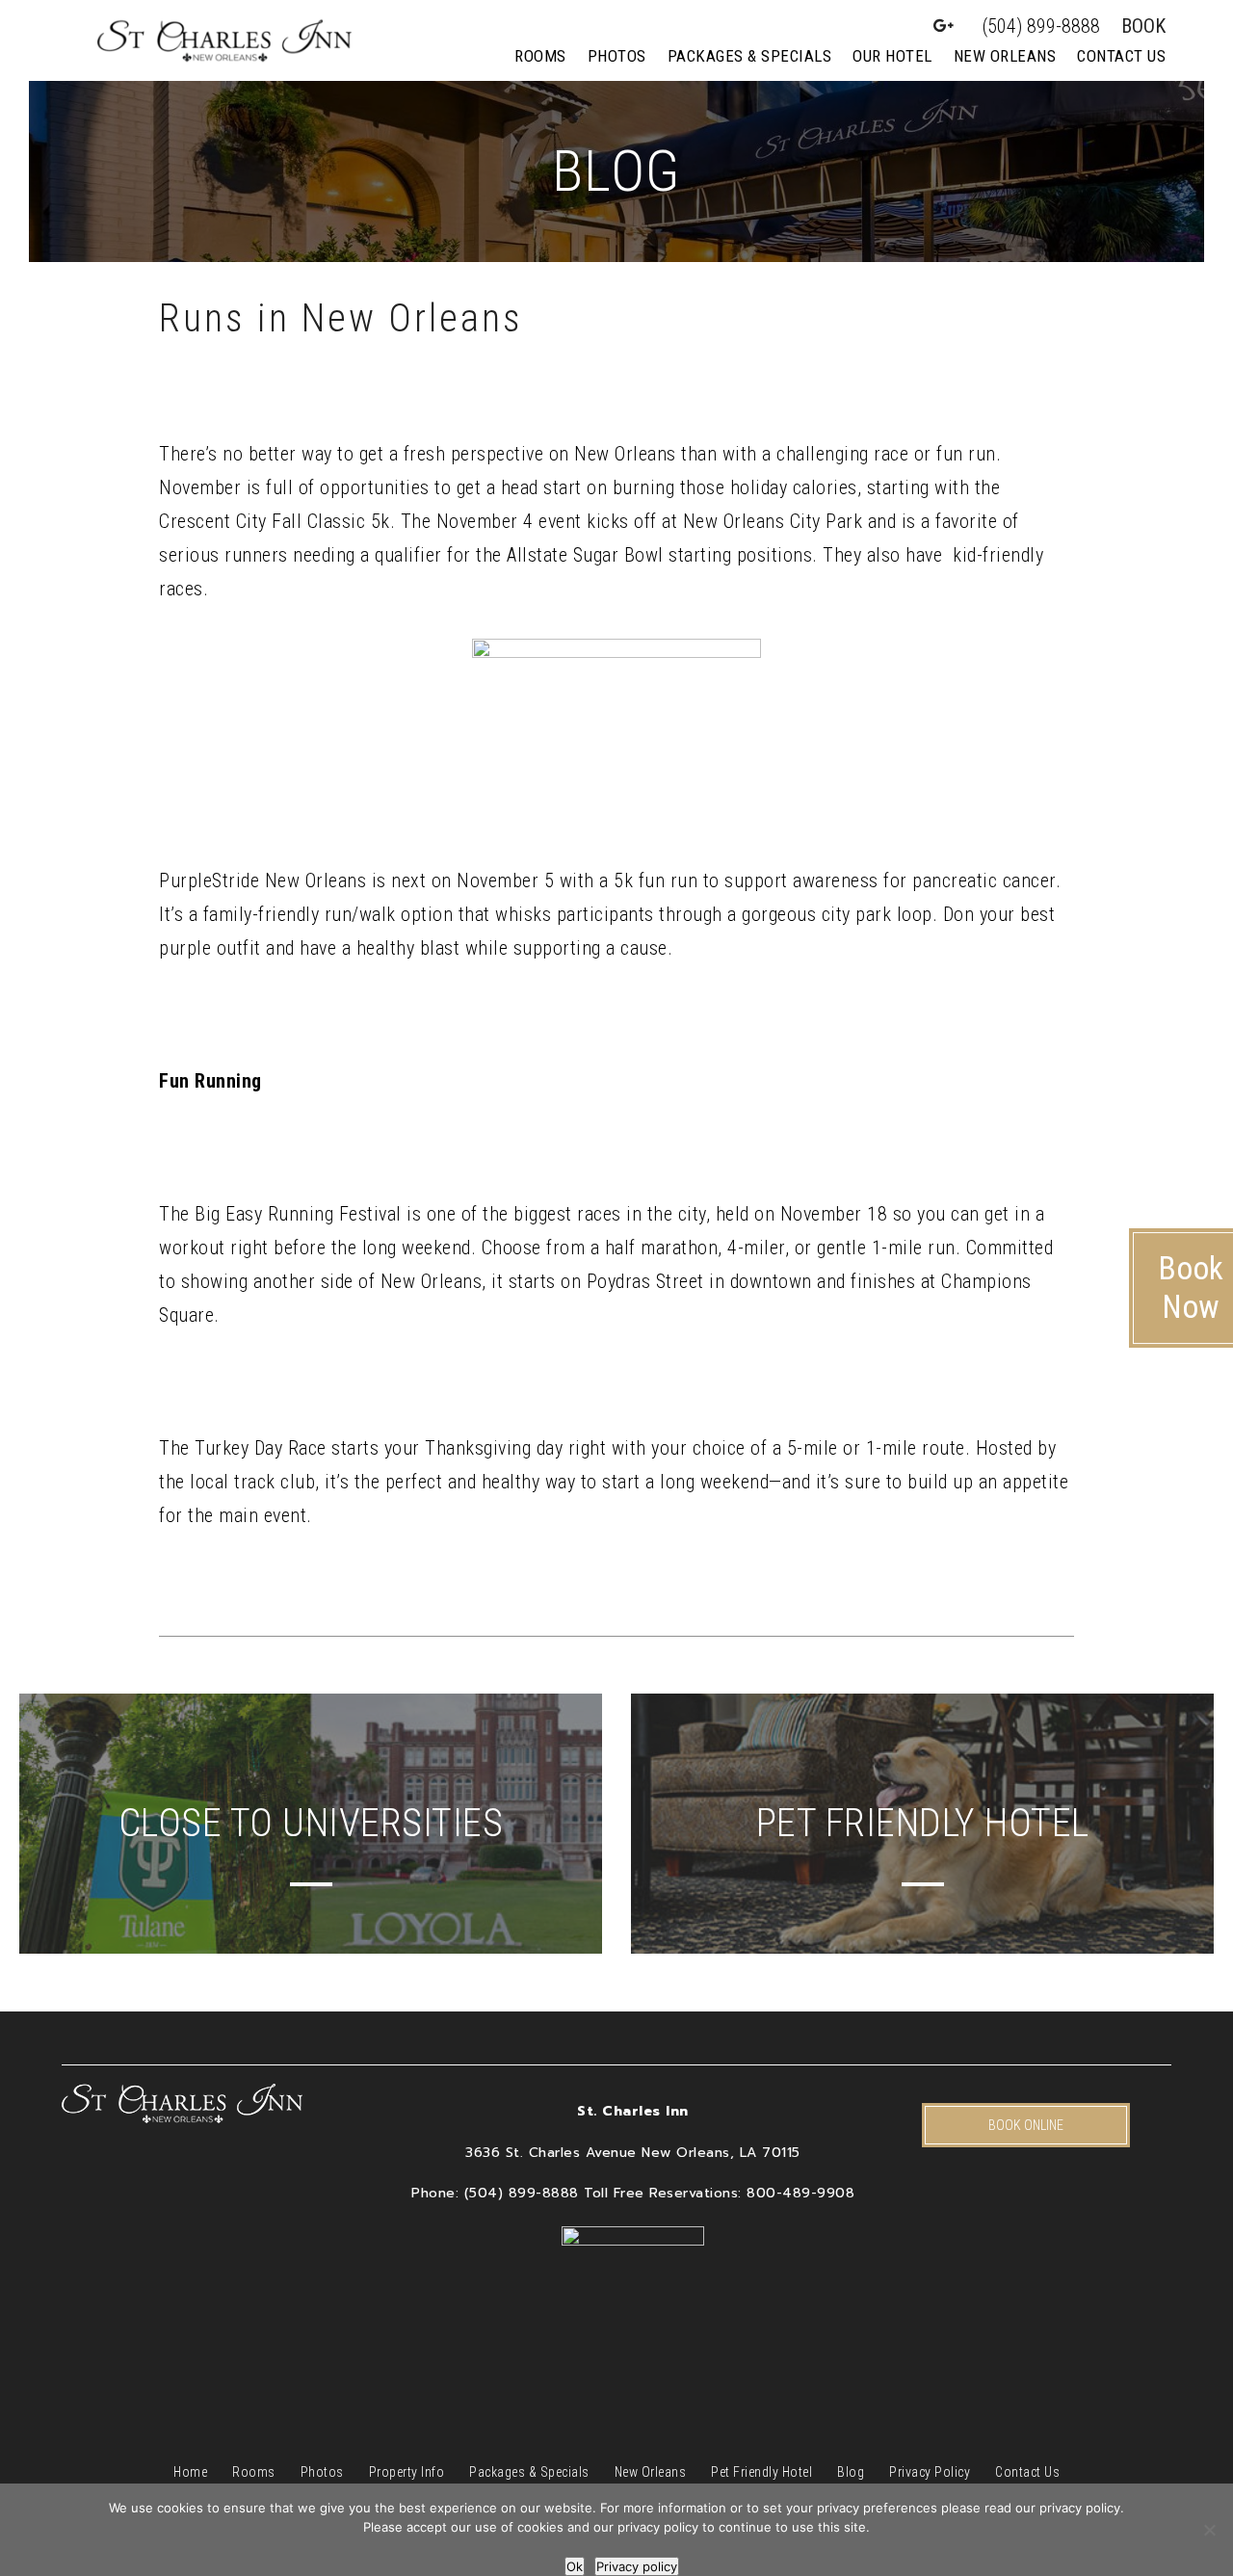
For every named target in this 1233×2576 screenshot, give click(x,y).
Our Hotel (892, 56)
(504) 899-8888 (1041, 26)
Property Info (407, 2472)
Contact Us (1121, 56)
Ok (575, 2566)
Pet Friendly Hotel (761, 2472)
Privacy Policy (930, 2472)
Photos (617, 56)
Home (190, 2472)
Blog (851, 2472)
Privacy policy (637, 2566)
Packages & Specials (750, 56)
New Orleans (1005, 56)
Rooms (540, 56)
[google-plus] (944, 26)
